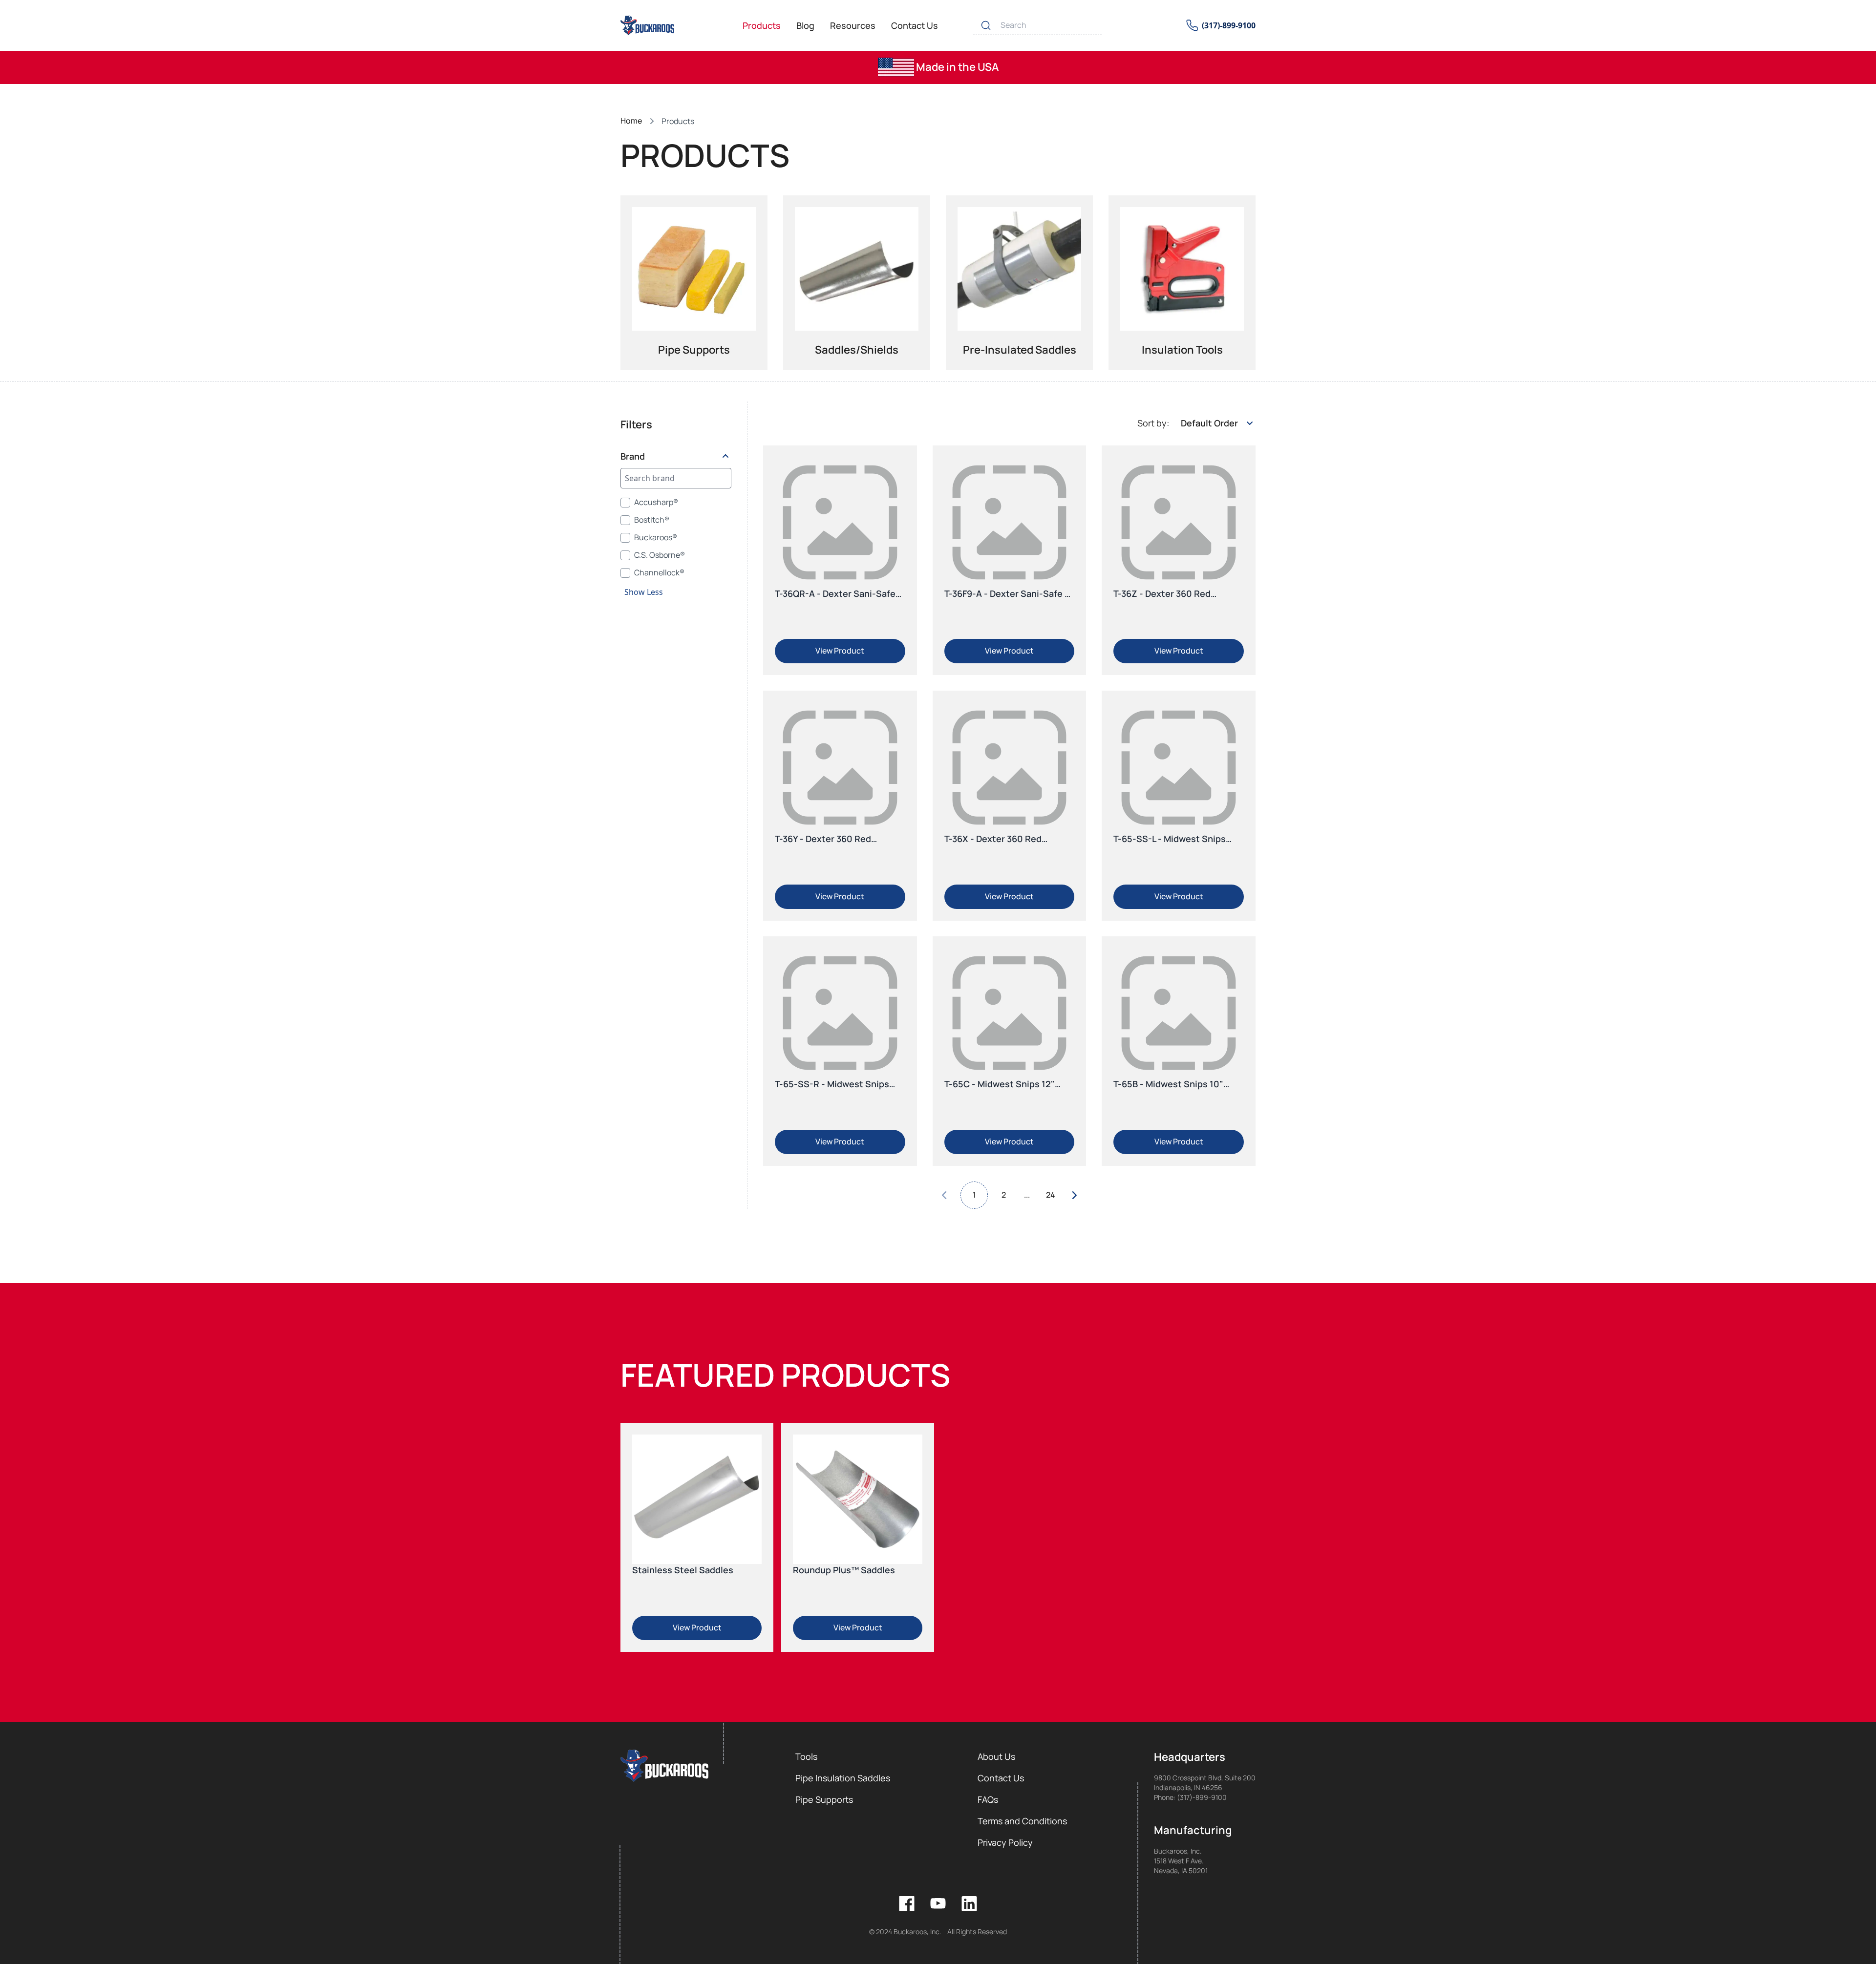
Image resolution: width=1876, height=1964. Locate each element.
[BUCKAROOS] (648, 25)
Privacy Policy (1005, 1842)
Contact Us (915, 25)
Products (762, 25)
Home (631, 121)
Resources (853, 25)
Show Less (644, 592)
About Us (996, 1756)
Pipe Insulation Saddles (843, 1778)
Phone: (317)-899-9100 (1190, 1797)
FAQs (988, 1799)
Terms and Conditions (1022, 1821)
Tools (806, 1756)
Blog (805, 25)
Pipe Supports (824, 1799)
